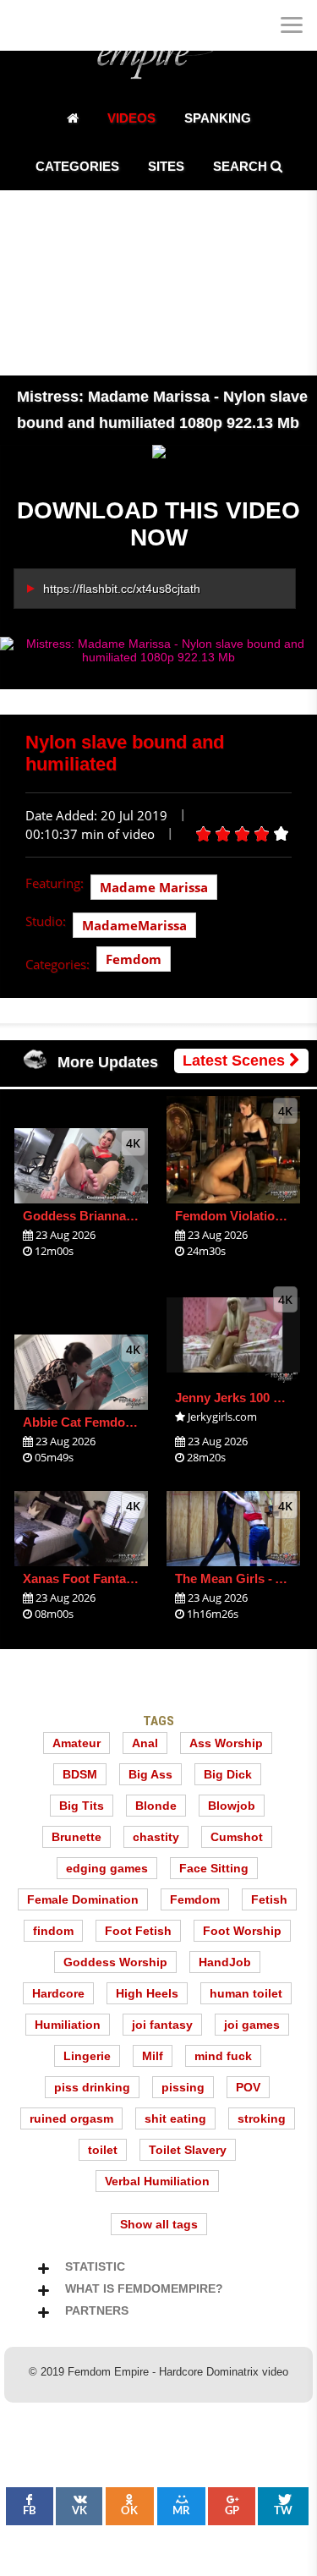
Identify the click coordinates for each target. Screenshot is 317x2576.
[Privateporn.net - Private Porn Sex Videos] (25, 25)
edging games (107, 1868)
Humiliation (68, 2025)
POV (248, 2087)
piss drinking (92, 2087)
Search (242, 166)
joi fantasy (162, 2025)
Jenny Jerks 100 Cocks (243, 1398)
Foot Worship (242, 1931)
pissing (183, 2087)
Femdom (134, 959)
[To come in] (76, 25)
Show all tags (159, 2224)
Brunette (77, 1837)
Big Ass (150, 1774)
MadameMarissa (134, 925)
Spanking (218, 118)
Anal (145, 1743)
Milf (153, 2056)
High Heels (147, 1993)
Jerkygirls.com (222, 1417)
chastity (156, 1837)
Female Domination (83, 1899)
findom (53, 1931)
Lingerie (87, 2056)
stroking (262, 2118)
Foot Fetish (138, 1931)
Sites (166, 166)
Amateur (77, 1743)
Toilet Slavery (188, 2150)
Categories (77, 166)
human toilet (246, 1993)
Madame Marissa (154, 887)
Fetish (269, 1899)
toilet (103, 2150)
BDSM (80, 1774)
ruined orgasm (71, 2118)
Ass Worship (226, 1743)
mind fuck (223, 2056)
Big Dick (228, 1774)
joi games (252, 2025)
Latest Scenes (236, 1061)
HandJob (225, 1962)
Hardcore (58, 1993)
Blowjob (232, 1806)
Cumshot (237, 1837)
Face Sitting (214, 1868)
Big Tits (82, 1806)
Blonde (156, 1806)
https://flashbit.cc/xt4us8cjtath (122, 589)
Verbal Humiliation (157, 2181)
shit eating (175, 2118)
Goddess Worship (115, 1962)
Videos (131, 118)
